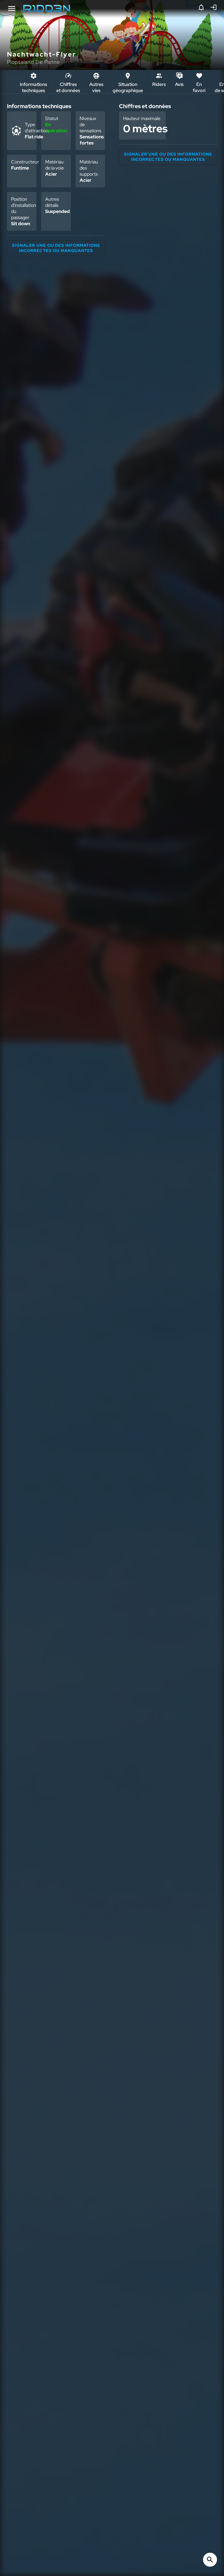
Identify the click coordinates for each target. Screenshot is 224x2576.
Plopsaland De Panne (34, 62)
